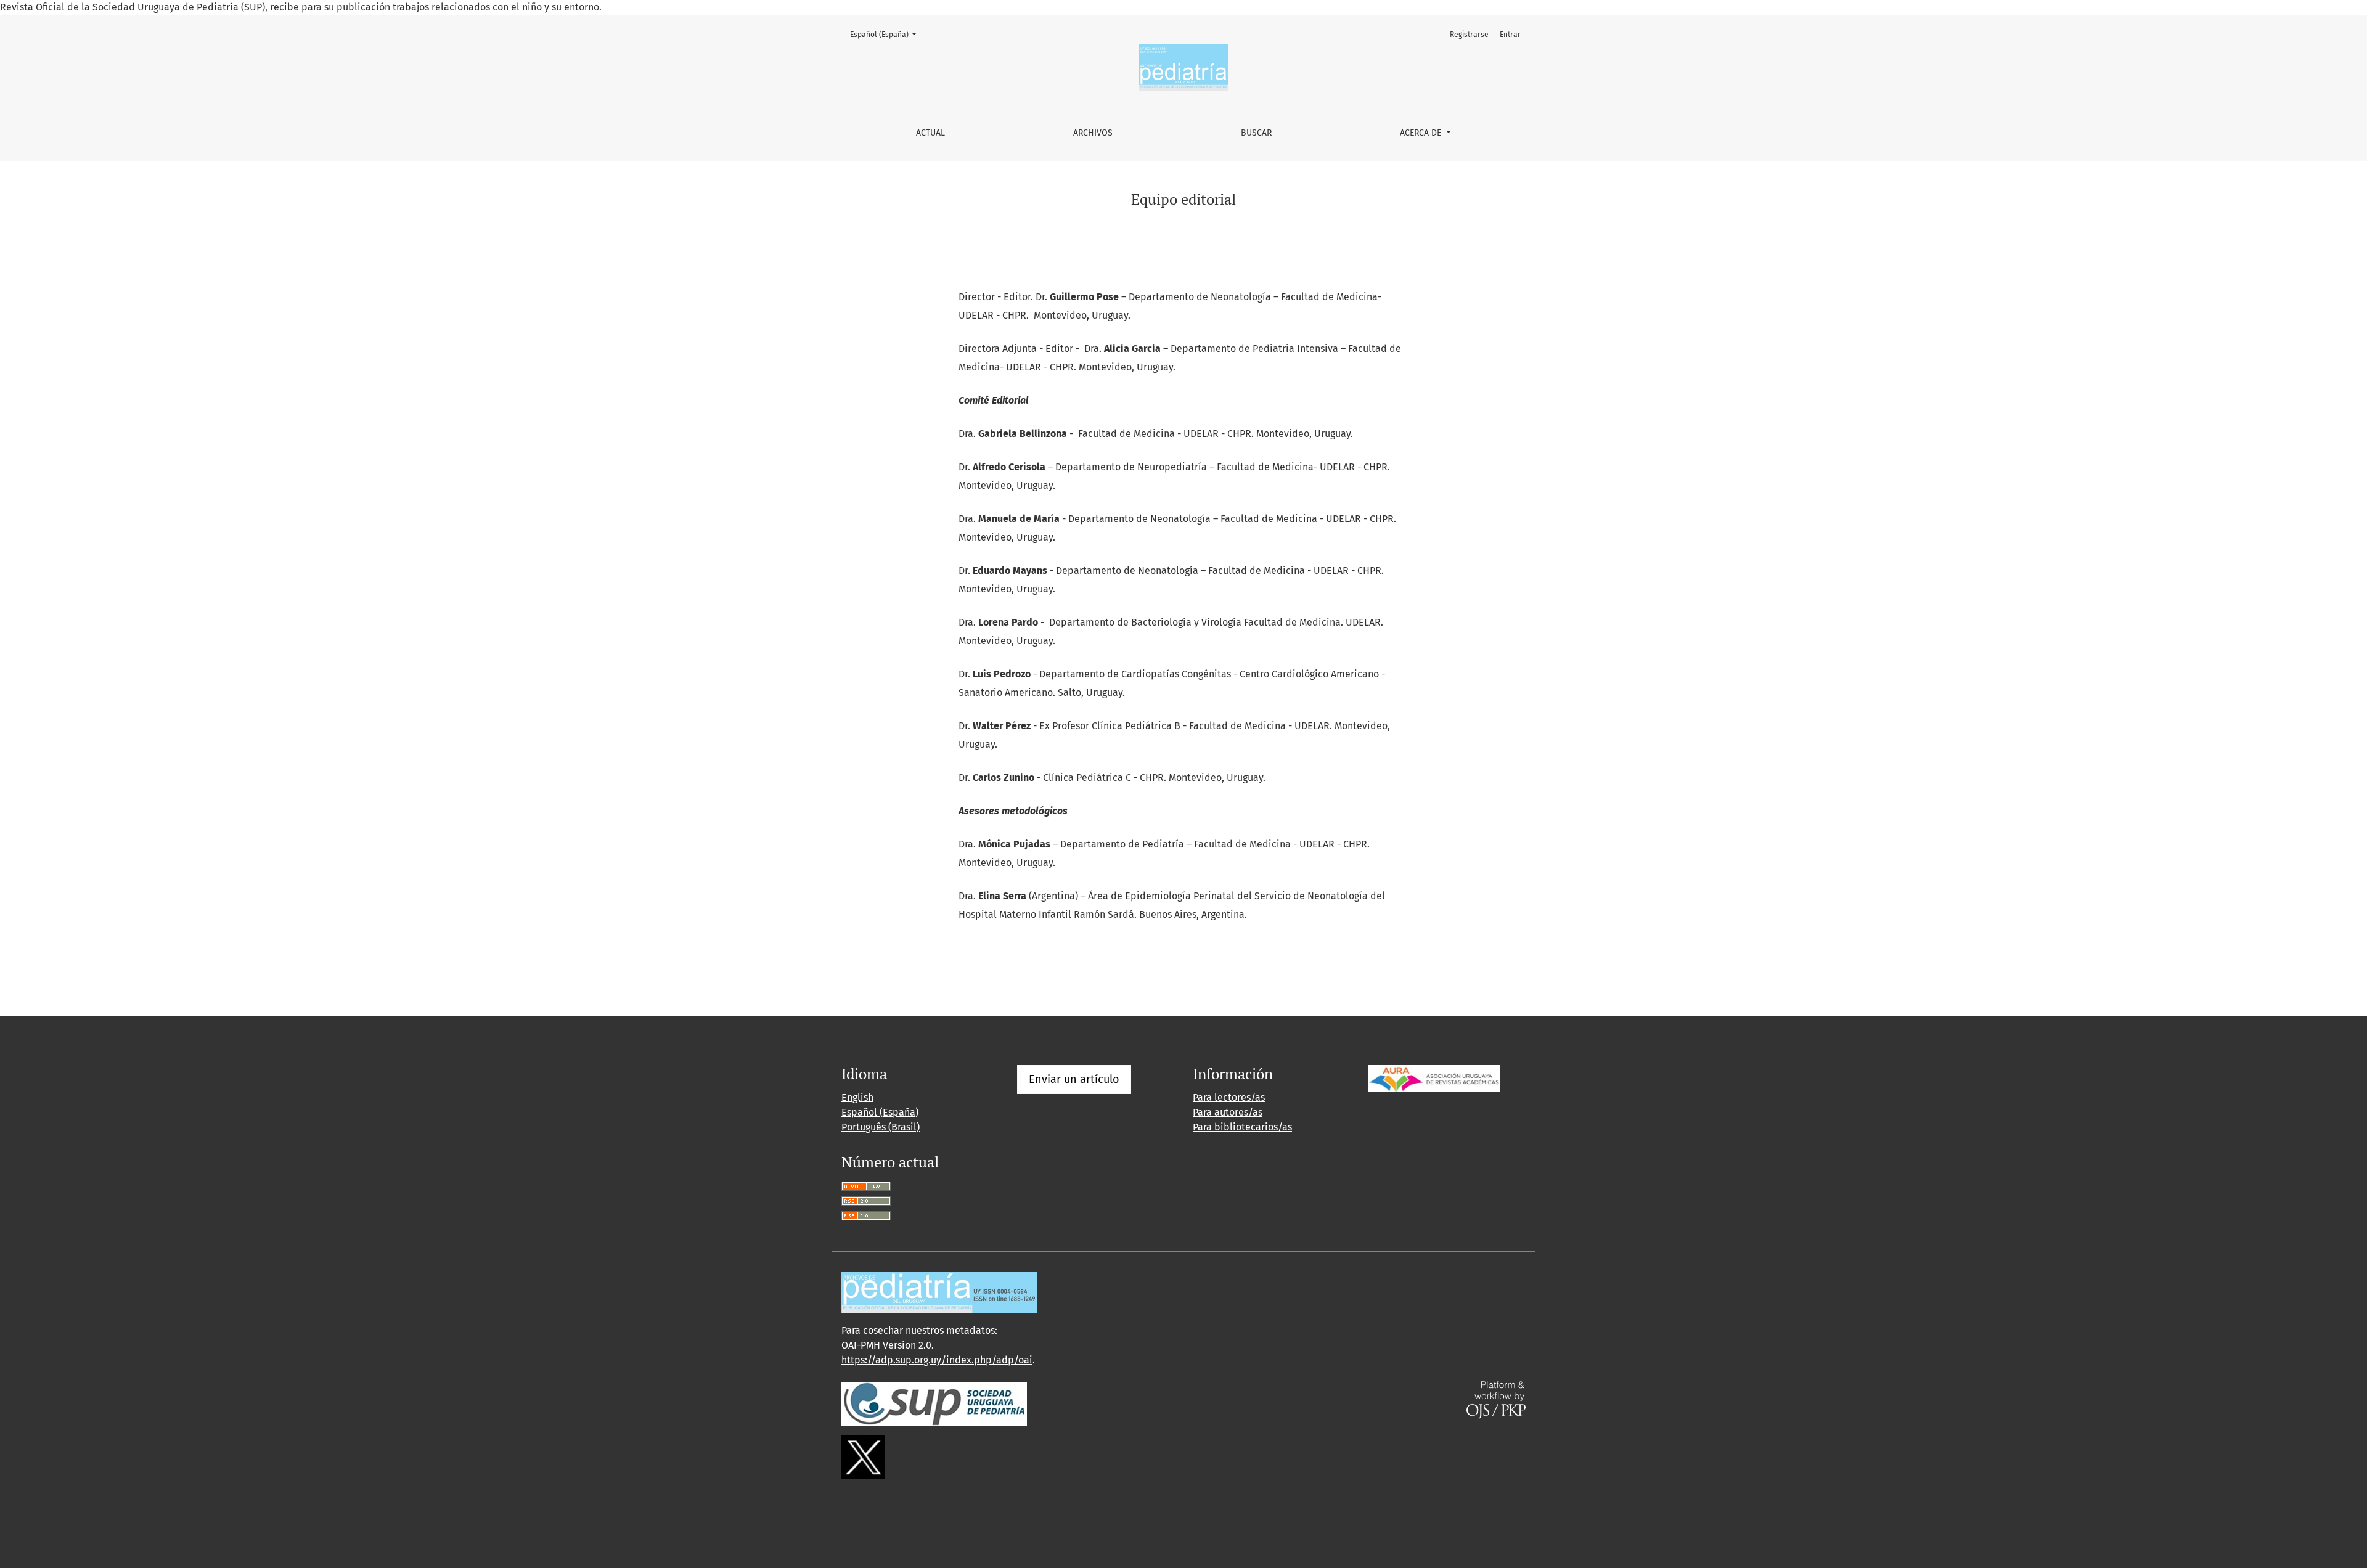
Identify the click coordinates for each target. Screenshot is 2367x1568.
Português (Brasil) (881, 1127)
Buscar (1256, 133)
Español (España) (887, 34)
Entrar (1510, 35)
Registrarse (1469, 35)
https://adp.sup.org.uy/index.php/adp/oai (937, 1360)
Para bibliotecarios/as (1242, 1127)
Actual (930, 133)
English (857, 1097)
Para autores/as (1228, 1112)
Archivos (1093, 133)
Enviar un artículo (1074, 1079)
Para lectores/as (1229, 1097)
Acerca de (1422, 133)
